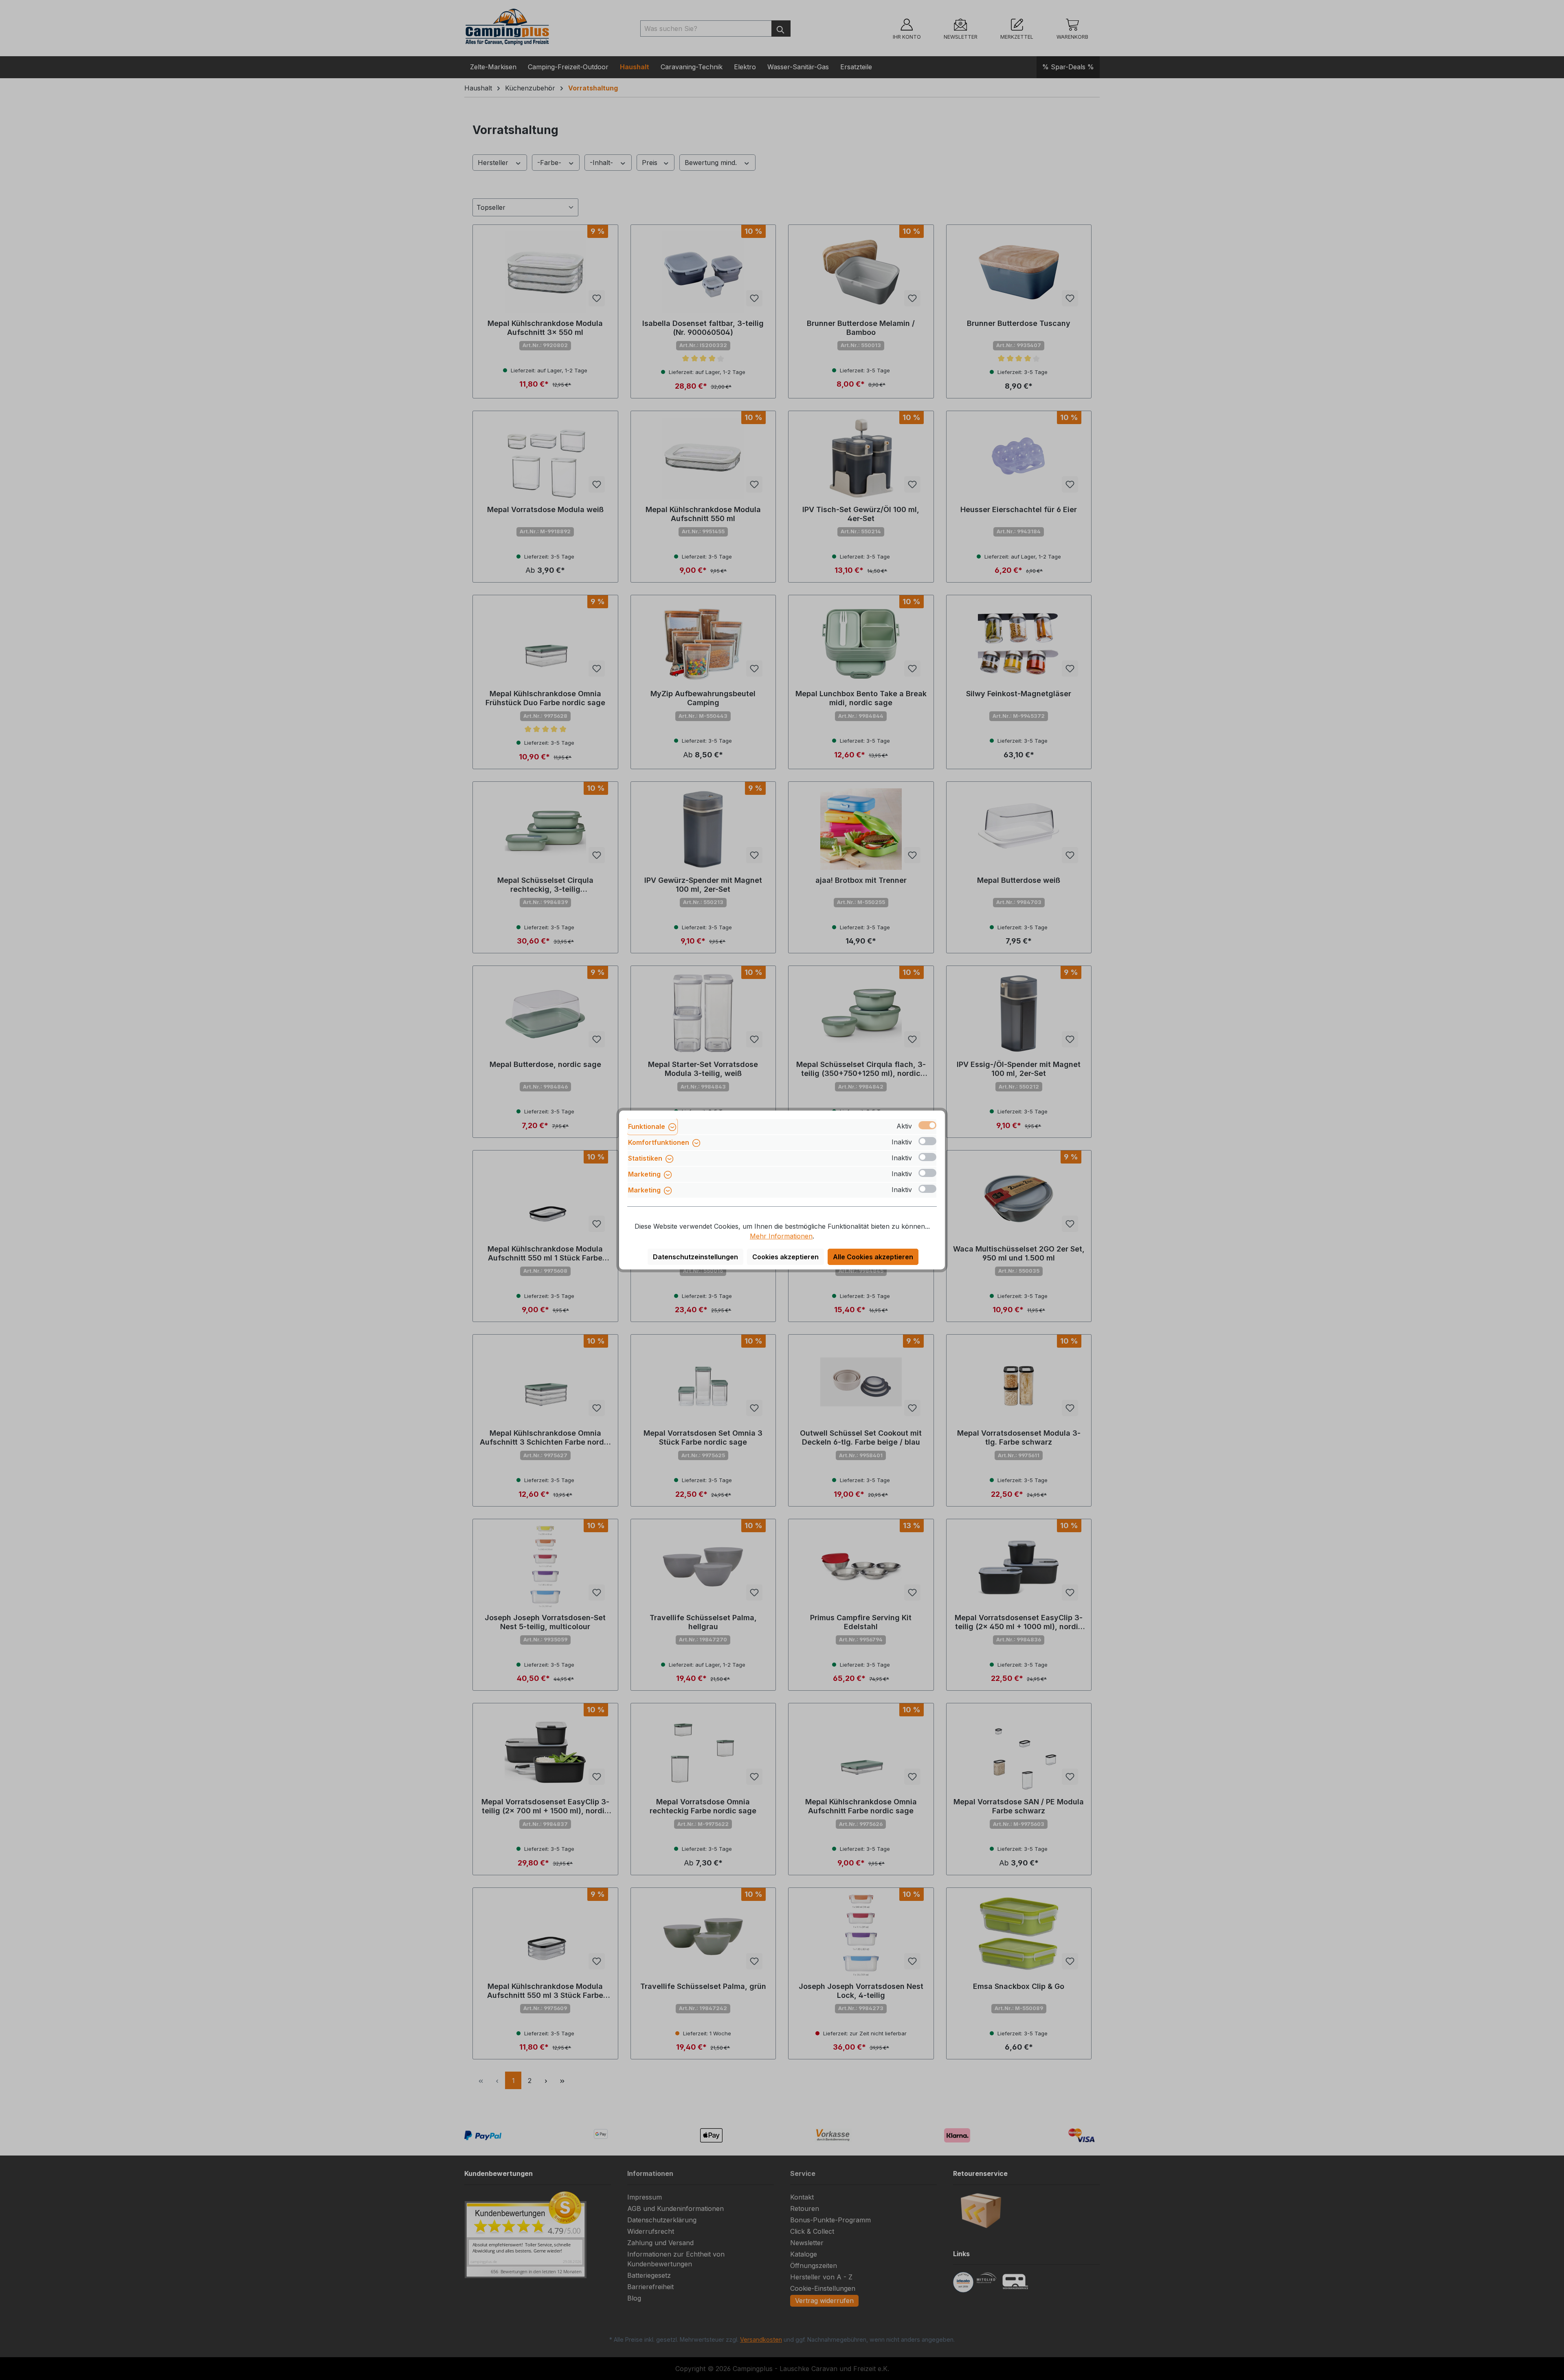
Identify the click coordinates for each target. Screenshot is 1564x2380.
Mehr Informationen (781, 1236)
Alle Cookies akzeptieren (873, 1257)
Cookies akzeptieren (785, 1257)
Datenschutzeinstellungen (695, 1257)
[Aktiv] (927, 1125)
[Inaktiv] (927, 1141)
